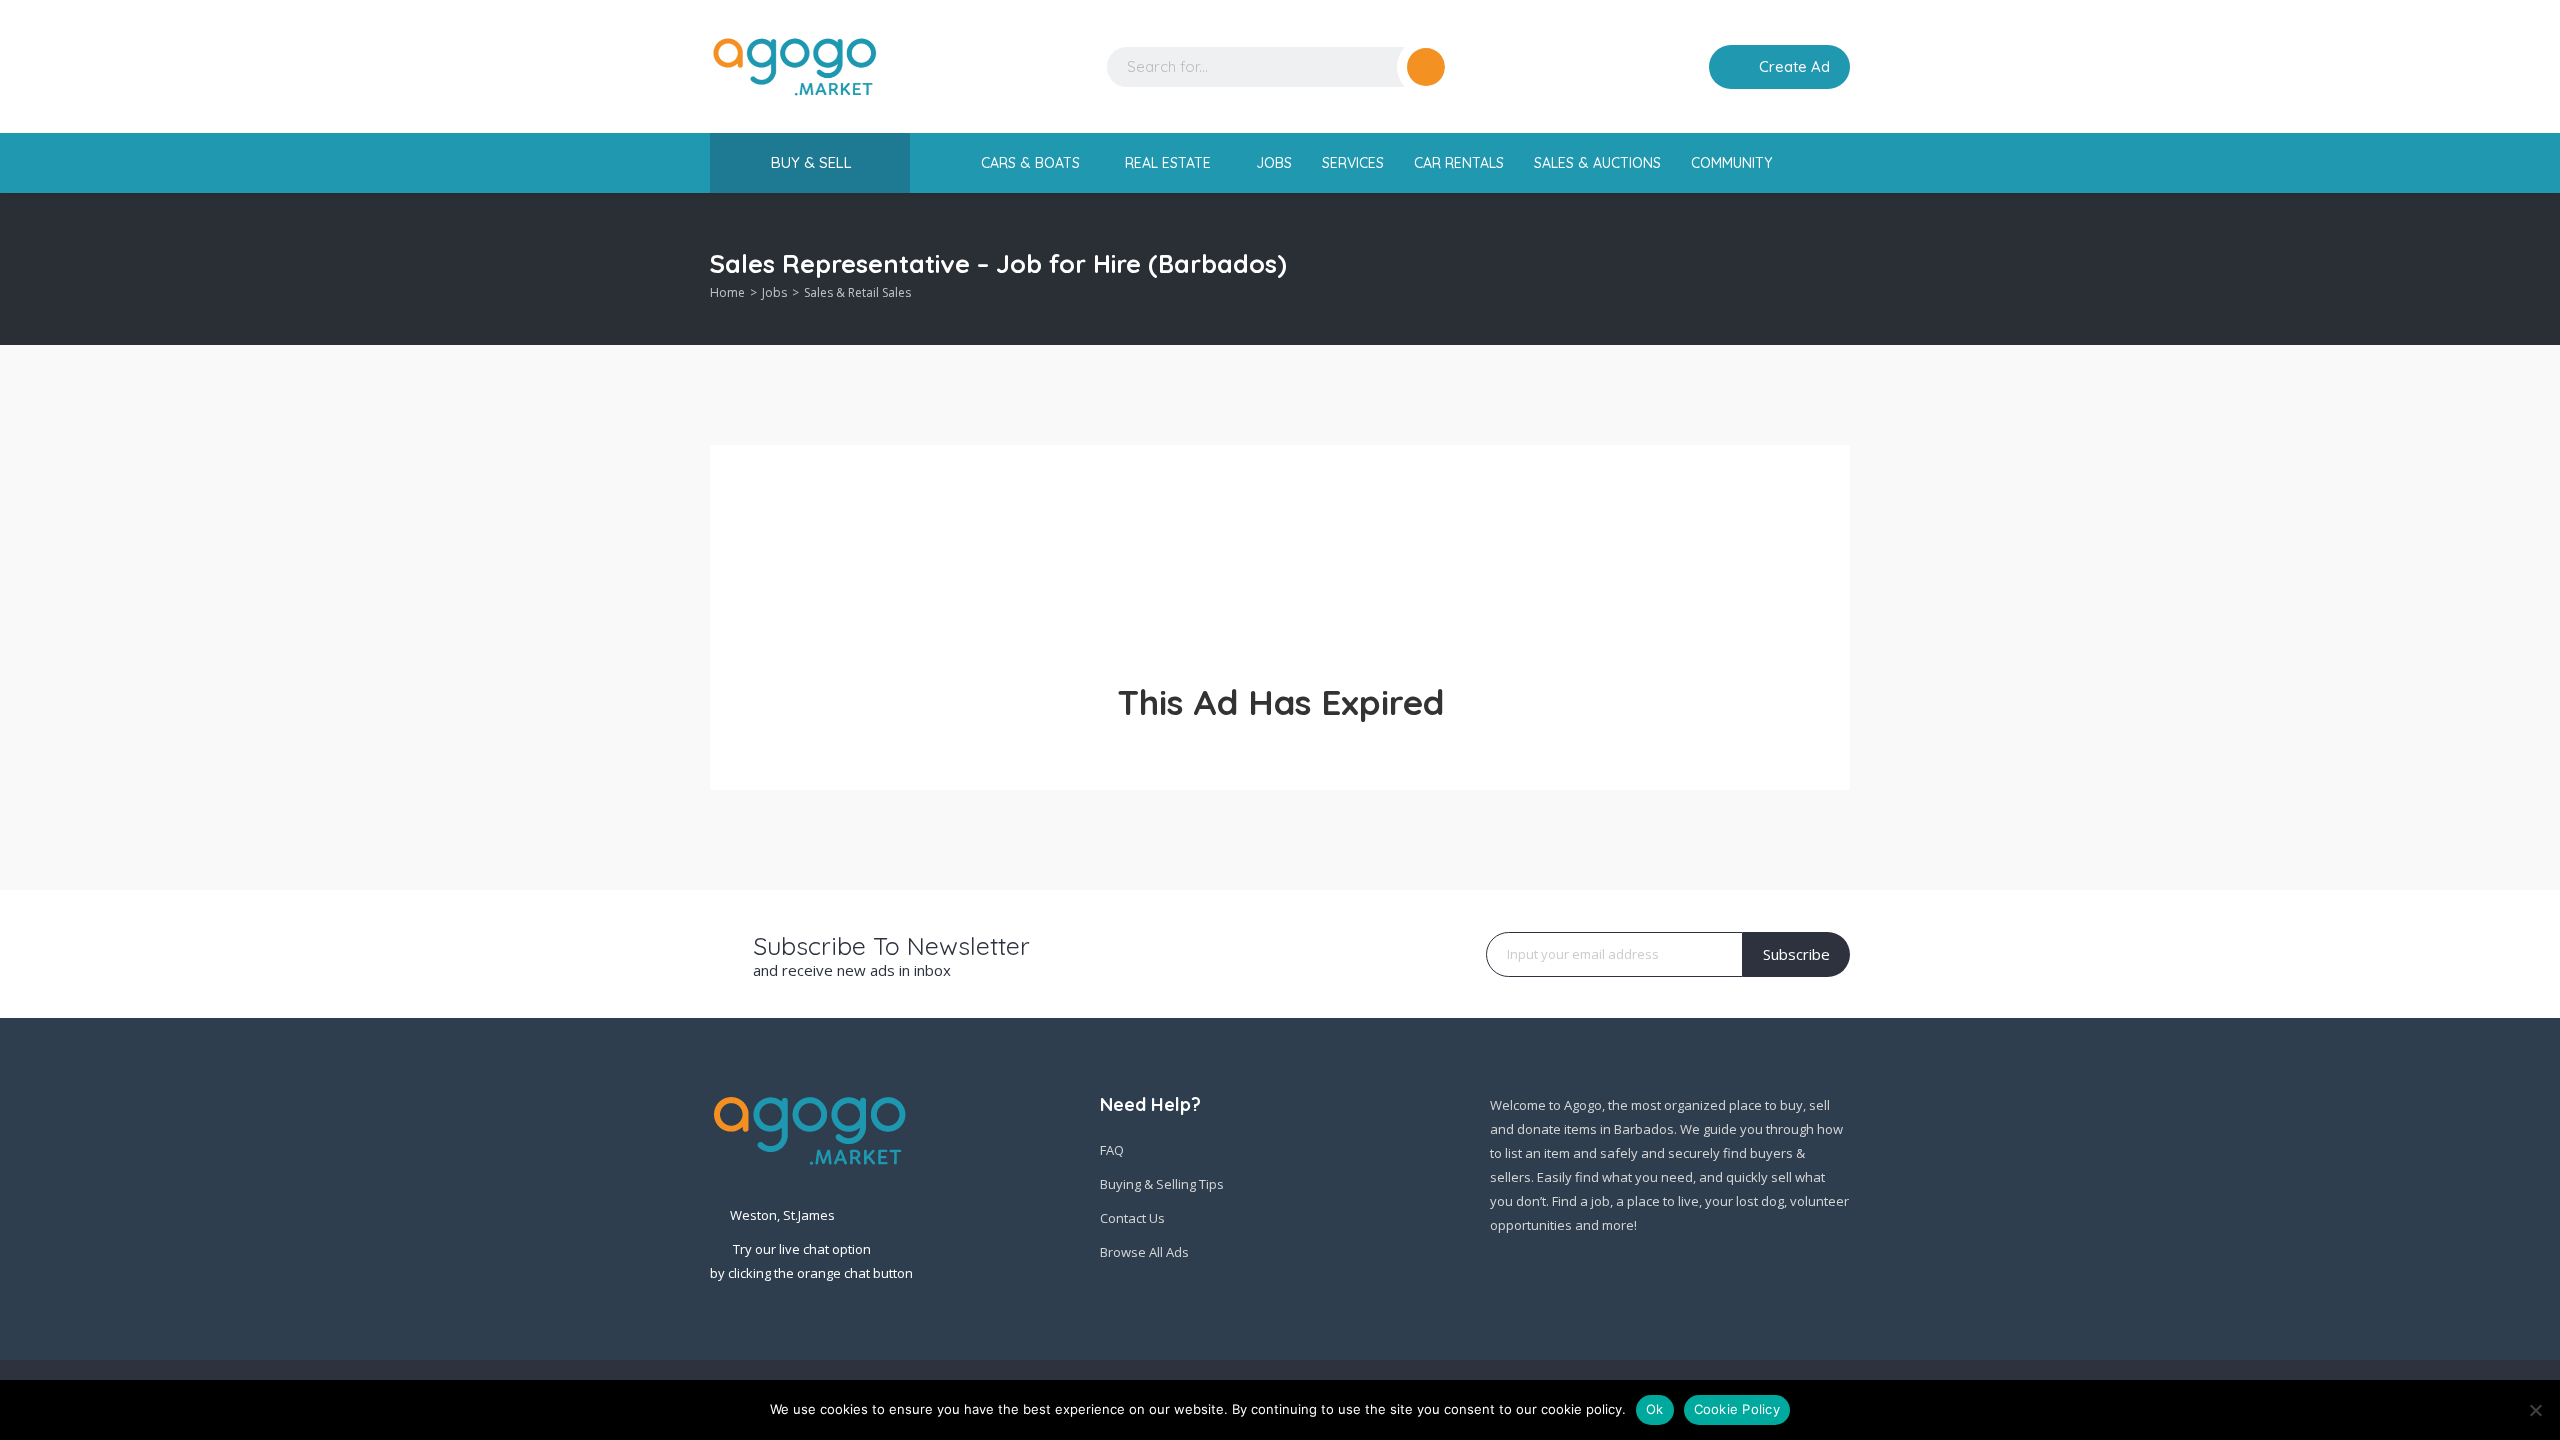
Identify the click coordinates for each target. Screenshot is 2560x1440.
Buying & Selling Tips (1162, 1184)
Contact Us (1132, 1218)
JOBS (1274, 163)
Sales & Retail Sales (857, 292)
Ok (1655, 1409)
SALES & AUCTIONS (1597, 163)
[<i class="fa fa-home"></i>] (953, 163)
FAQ (1112, 1150)
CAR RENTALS (1459, 163)
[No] (2535, 1410)
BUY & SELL (811, 162)
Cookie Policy (1737, 1409)
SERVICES (1353, 163)
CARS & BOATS (1032, 163)
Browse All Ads (1144, 1252)
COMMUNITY (1733, 163)
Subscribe (1796, 954)
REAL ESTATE (1170, 163)
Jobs (774, 292)
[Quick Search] (1836, 269)
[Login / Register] (1680, 67)
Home (727, 292)
